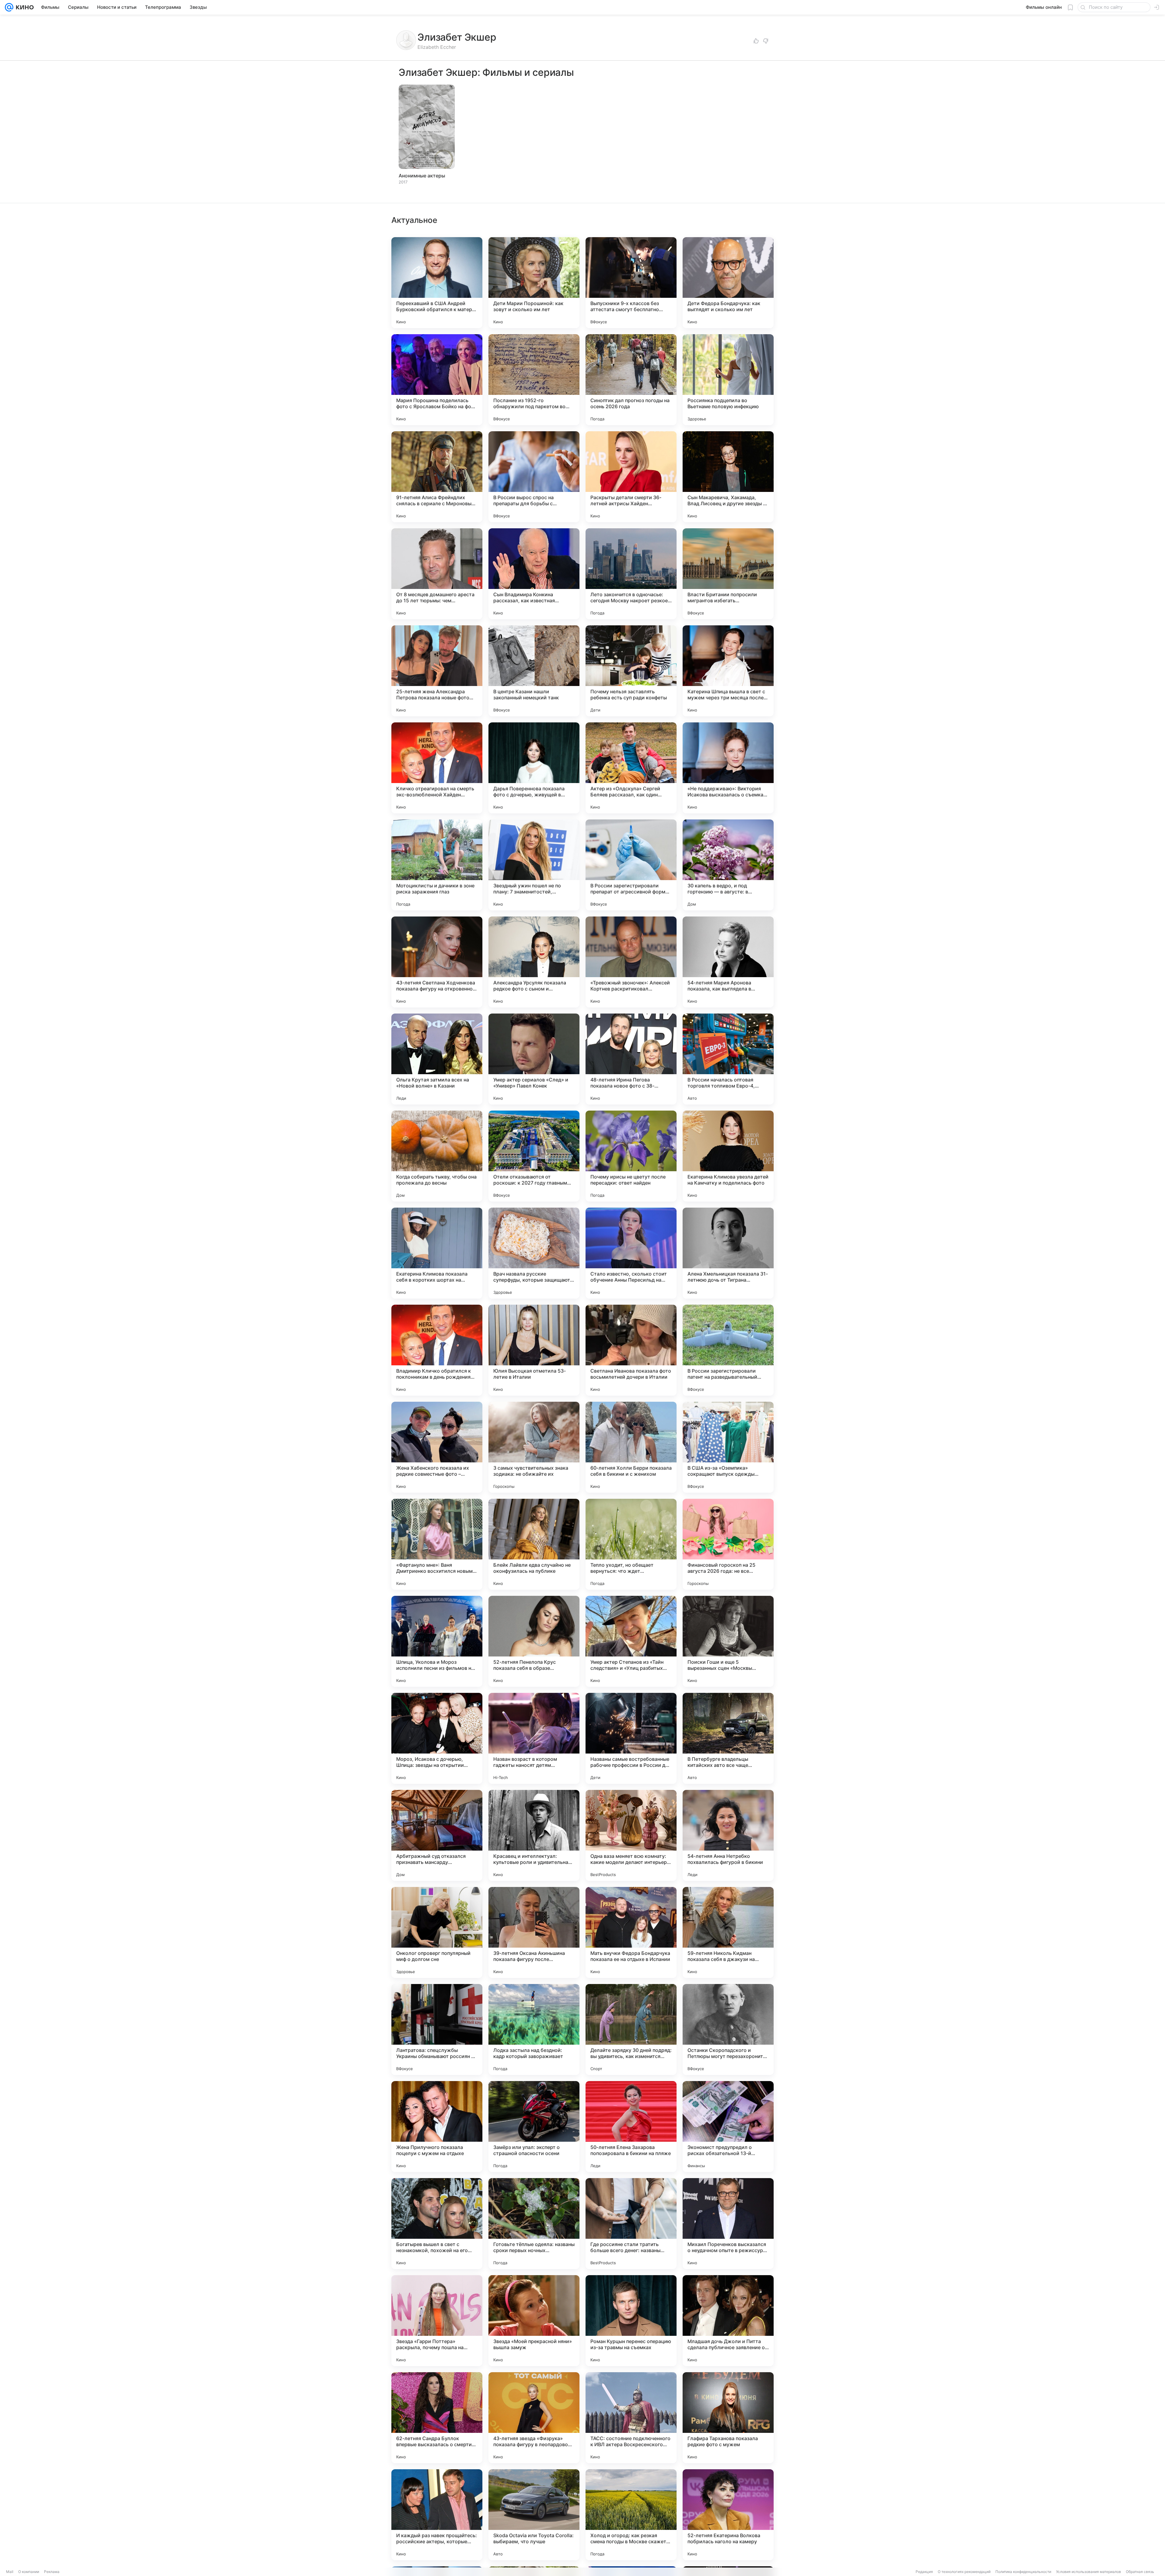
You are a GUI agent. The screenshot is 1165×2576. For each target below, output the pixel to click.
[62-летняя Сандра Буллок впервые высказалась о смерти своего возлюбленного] (437, 2418)
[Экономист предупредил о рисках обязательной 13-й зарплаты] (728, 2127)
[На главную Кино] (24, 7)
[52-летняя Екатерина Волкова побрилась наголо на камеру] (728, 2515)
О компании (29, 2572)
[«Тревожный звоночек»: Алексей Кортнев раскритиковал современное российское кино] (631, 962)
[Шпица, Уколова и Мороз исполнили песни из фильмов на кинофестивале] (437, 1641)
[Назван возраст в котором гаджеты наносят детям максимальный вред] (534, 1738)
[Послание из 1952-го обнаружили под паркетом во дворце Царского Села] (534, 380)
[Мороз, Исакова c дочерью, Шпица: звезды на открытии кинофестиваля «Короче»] (437, 1738)
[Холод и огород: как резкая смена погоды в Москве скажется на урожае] (631, 2515)
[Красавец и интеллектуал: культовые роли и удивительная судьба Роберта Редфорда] (534, 1835)
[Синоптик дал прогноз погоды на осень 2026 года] (631, 380)
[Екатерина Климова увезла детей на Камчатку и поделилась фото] (728, 1156)
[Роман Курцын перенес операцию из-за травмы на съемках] (631, 2321)
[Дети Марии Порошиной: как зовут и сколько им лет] (534, 283)
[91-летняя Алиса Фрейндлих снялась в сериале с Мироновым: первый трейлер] (437, 477)
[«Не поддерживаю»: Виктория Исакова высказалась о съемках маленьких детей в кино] (728, 768)
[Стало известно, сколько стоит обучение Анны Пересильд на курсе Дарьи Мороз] (631, 1253)
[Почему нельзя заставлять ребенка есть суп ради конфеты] (631, 671)
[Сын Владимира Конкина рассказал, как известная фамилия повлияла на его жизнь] (534, 574)
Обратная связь (1140, 2572)
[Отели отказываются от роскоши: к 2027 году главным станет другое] (534, 1156)
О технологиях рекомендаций (964, 2572)
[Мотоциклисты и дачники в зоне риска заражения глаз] (437, 865)
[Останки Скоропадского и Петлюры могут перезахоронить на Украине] (728, 2030)
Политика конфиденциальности (1023, 2572)
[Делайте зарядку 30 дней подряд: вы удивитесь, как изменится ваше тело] (631, 2030)
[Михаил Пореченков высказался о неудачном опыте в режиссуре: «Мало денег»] (728, 2224)
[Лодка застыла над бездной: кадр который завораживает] (534, 2030)
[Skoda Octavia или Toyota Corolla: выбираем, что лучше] (534, 2515)
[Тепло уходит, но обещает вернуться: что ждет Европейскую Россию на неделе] (631, 1544)
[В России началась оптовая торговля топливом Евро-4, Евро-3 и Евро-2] (728, 1059)
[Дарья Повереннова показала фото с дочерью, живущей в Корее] (534, 768)
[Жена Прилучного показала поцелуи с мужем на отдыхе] (437, 2127)
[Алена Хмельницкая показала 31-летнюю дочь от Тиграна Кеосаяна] (728, 1253)
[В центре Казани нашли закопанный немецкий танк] (534, 671)
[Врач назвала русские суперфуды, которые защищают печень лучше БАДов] (534, 1253)
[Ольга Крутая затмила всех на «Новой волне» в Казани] (437, 1059)
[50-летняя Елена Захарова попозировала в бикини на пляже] (631, 2127)
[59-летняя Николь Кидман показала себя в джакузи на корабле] (728, 1932)
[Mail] (9, 7)
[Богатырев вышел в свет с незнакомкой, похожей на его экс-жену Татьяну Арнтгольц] (437, 2224)
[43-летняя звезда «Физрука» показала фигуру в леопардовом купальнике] (534, 2418)
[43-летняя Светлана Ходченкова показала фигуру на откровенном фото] (437, 962)
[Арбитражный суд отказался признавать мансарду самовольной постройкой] (437, 1835)
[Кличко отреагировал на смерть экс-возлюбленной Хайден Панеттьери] (437, 768)
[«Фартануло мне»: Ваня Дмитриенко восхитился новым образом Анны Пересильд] (437, 1544)
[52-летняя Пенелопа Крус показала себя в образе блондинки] (534, 1641)
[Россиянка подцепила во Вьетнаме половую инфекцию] (728, 380)
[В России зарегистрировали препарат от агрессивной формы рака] (631, 865)
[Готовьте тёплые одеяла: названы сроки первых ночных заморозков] (534, 2224)
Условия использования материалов (1089, 2572)
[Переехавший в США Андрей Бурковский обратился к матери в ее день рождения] (437, 283)
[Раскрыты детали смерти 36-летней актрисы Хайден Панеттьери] (631, 477)
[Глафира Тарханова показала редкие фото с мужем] (728, 2418)
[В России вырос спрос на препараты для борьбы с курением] (534, 477)
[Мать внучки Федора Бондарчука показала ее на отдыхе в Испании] (631, 1932)
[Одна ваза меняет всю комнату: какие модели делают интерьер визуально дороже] (631, 1835)
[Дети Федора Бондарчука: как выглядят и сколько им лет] (728, 283)
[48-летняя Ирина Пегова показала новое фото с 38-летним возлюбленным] (631, 1059)
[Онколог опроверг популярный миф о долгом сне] (437, 1932)
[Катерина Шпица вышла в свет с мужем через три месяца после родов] (728, 671)
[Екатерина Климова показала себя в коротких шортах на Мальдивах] (437, 1253)
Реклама (52, 2572)
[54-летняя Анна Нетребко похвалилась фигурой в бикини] (728, 1835)
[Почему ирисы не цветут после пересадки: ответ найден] (631, 1156)
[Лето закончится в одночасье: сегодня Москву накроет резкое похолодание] (631, 574)
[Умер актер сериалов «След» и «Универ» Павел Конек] (534, 1059)
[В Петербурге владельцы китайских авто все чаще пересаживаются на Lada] (728, 1738)
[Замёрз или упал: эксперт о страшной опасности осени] (534, 2127)
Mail (10, 2572)
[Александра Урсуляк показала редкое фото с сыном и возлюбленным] (534, 962)
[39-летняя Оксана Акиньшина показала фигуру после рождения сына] (534, 1932)
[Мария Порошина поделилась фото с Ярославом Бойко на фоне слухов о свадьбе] (437, 380)
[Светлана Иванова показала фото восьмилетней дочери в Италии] (631, 1350)
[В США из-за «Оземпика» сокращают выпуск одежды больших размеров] (728, 1447)
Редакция (924, 2572)
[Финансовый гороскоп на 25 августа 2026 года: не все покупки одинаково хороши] (728, 1544)
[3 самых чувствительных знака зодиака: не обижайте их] (534, 1447)
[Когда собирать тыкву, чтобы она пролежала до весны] (437, 1156)
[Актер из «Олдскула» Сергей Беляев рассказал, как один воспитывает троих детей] (631, 768)
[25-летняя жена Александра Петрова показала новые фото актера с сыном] (437, 671)
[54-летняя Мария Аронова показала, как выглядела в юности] (728, 962)
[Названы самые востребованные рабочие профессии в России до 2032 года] (631, 1738)
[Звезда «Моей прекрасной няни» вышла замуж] (534, 2321)
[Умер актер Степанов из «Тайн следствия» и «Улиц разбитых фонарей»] (631, 1641)
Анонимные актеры (422, 176)
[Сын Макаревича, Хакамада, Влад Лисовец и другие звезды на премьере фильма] (728, 477)
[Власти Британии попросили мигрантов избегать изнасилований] (728, 574)
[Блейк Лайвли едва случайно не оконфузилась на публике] (534, 1544)
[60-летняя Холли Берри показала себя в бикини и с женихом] (631, 1447)
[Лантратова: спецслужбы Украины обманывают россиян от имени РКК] (437, 2030)
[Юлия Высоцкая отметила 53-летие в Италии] (534, 1350)
